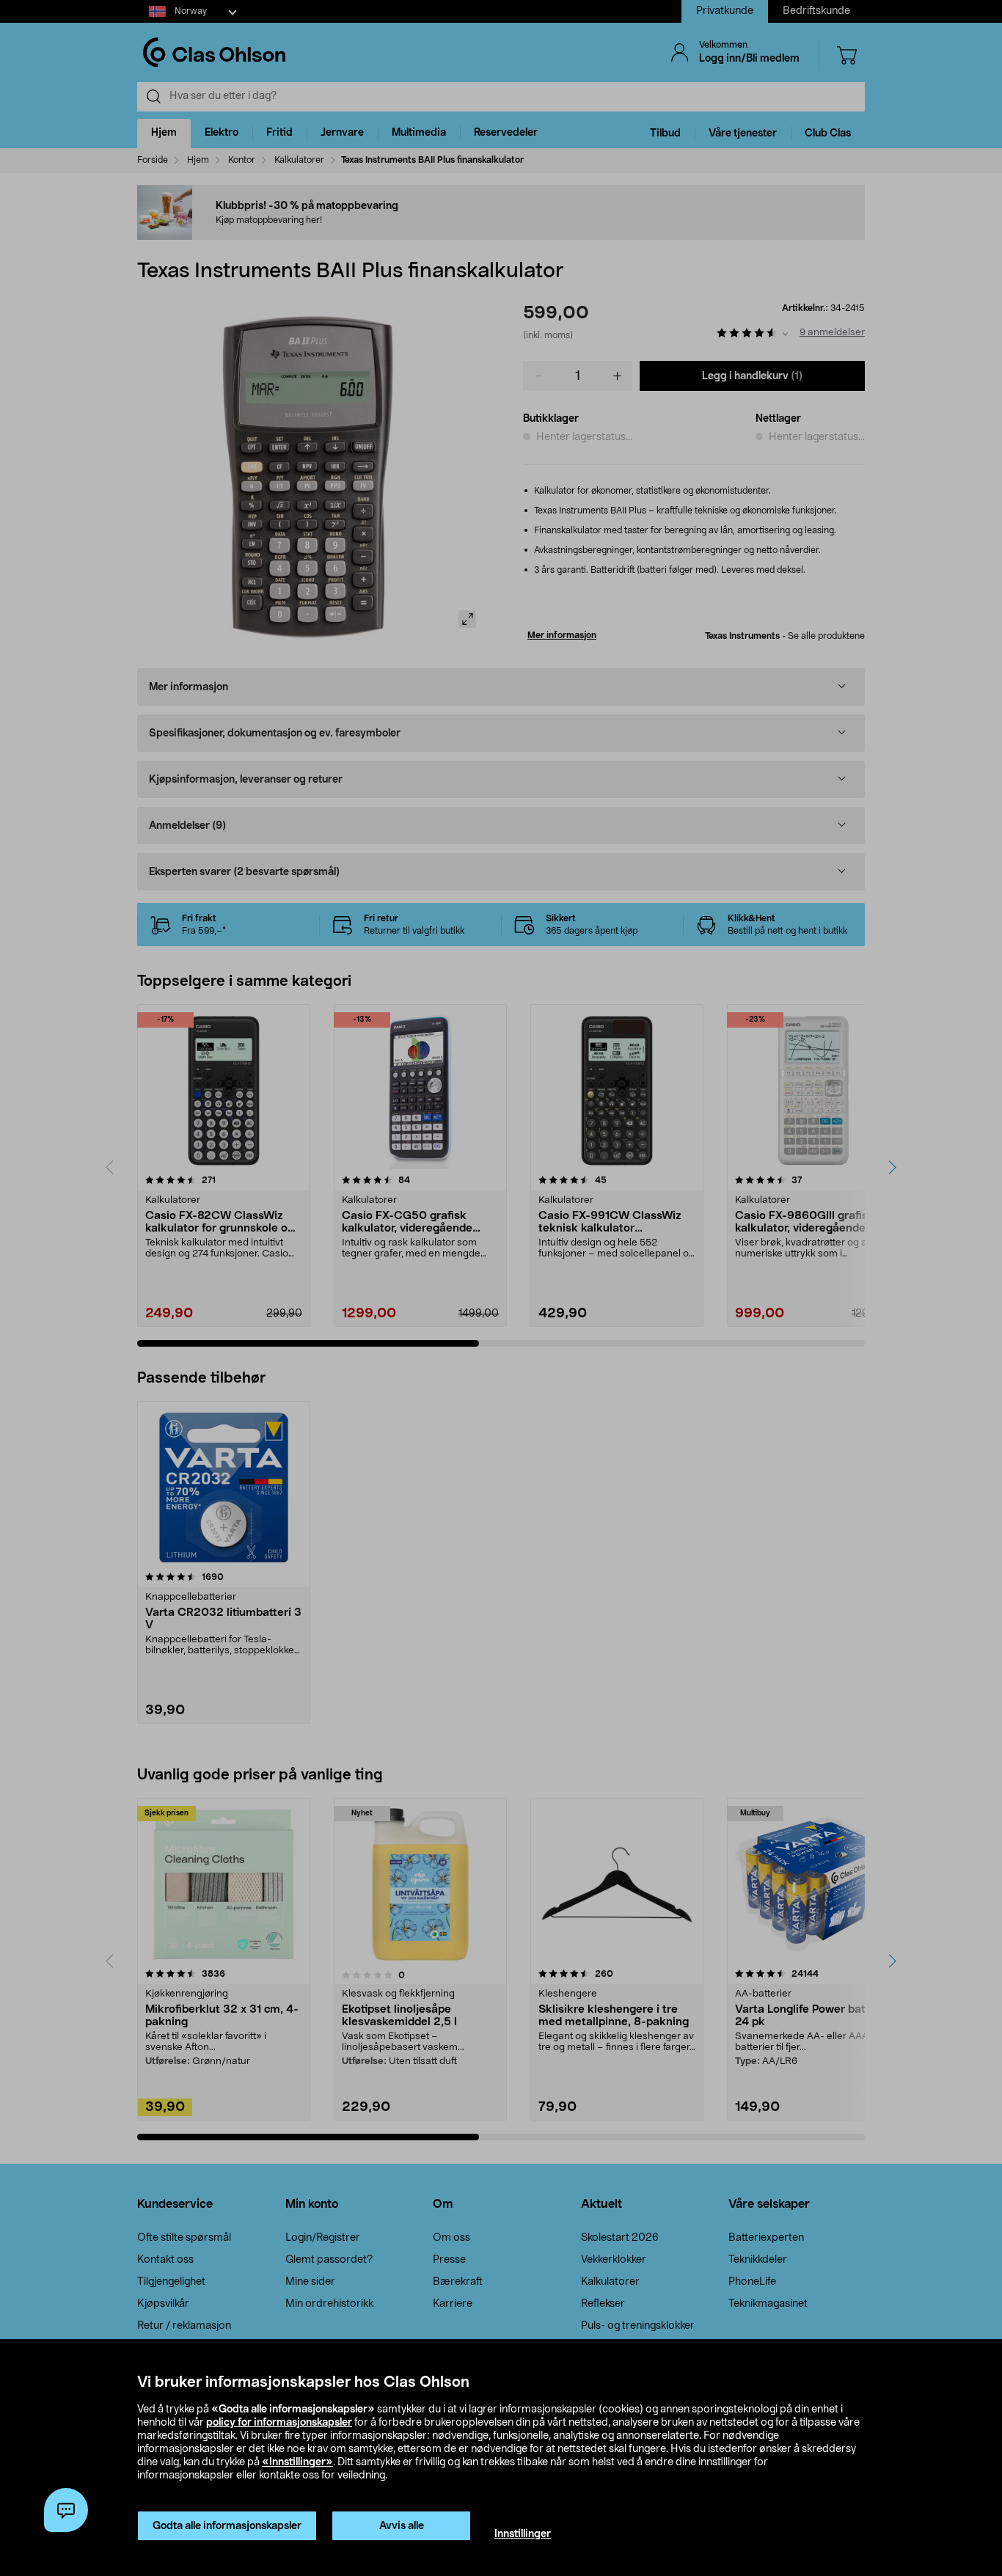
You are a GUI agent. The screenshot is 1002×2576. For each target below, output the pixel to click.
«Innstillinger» (297, 2462)
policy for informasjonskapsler (279, 2423)
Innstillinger (523, 2534)
